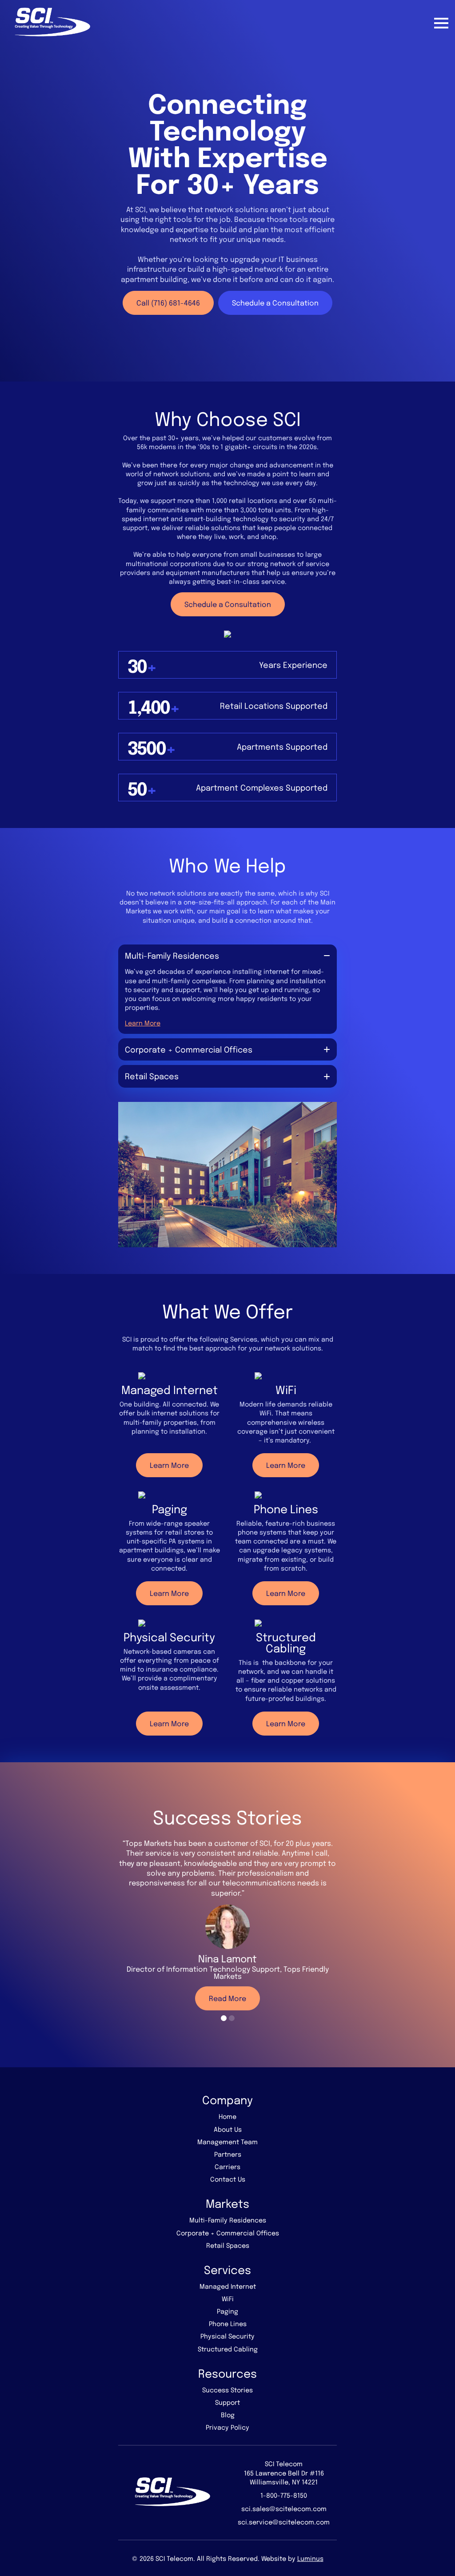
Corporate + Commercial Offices (228, 2233)
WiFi (228, 2299)
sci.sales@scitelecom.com (284, 2508)
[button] (224, 2018)
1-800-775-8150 (284, 2495)
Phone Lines (228, 2323)
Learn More (143, 1023)
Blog (228, 2415)
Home (227, 2116)
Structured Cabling (228, 2349)
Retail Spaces (228, 2245)
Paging (227, 2311)
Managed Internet (228, 2286)
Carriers (227, 2166)
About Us (228, 2129)
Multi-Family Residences (228, 2220)
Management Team (227, 2142)
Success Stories (227, 2390)
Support (227, 2402)
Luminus (310, 2558)
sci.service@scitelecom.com (284, 2522)
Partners (228, 2154)
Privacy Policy (227, 2427)
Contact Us (228, 2179)
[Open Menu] (441, 23)
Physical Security (227, 2336)
